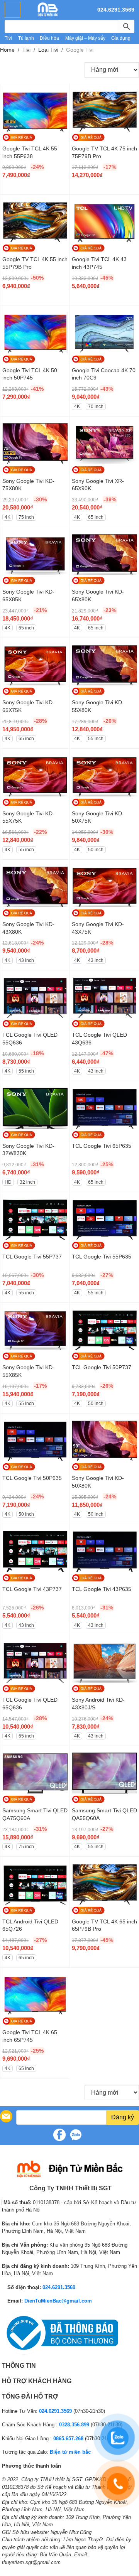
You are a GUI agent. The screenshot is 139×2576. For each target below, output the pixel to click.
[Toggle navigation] (13, 10)
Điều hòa (49, 38)
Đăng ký (123, 2117)
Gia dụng (121, 38)
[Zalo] (76, 2135)
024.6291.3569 (116, 10)
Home (7, 50)
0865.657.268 (68, 2439)
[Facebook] (59, 2135)
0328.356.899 (74, 2425)
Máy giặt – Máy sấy (85, 38)
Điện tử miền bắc (70, 2452)
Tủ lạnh (26, 38)
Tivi (8, 38)
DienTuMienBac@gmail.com (58, 2301)
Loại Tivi (48, 50)
